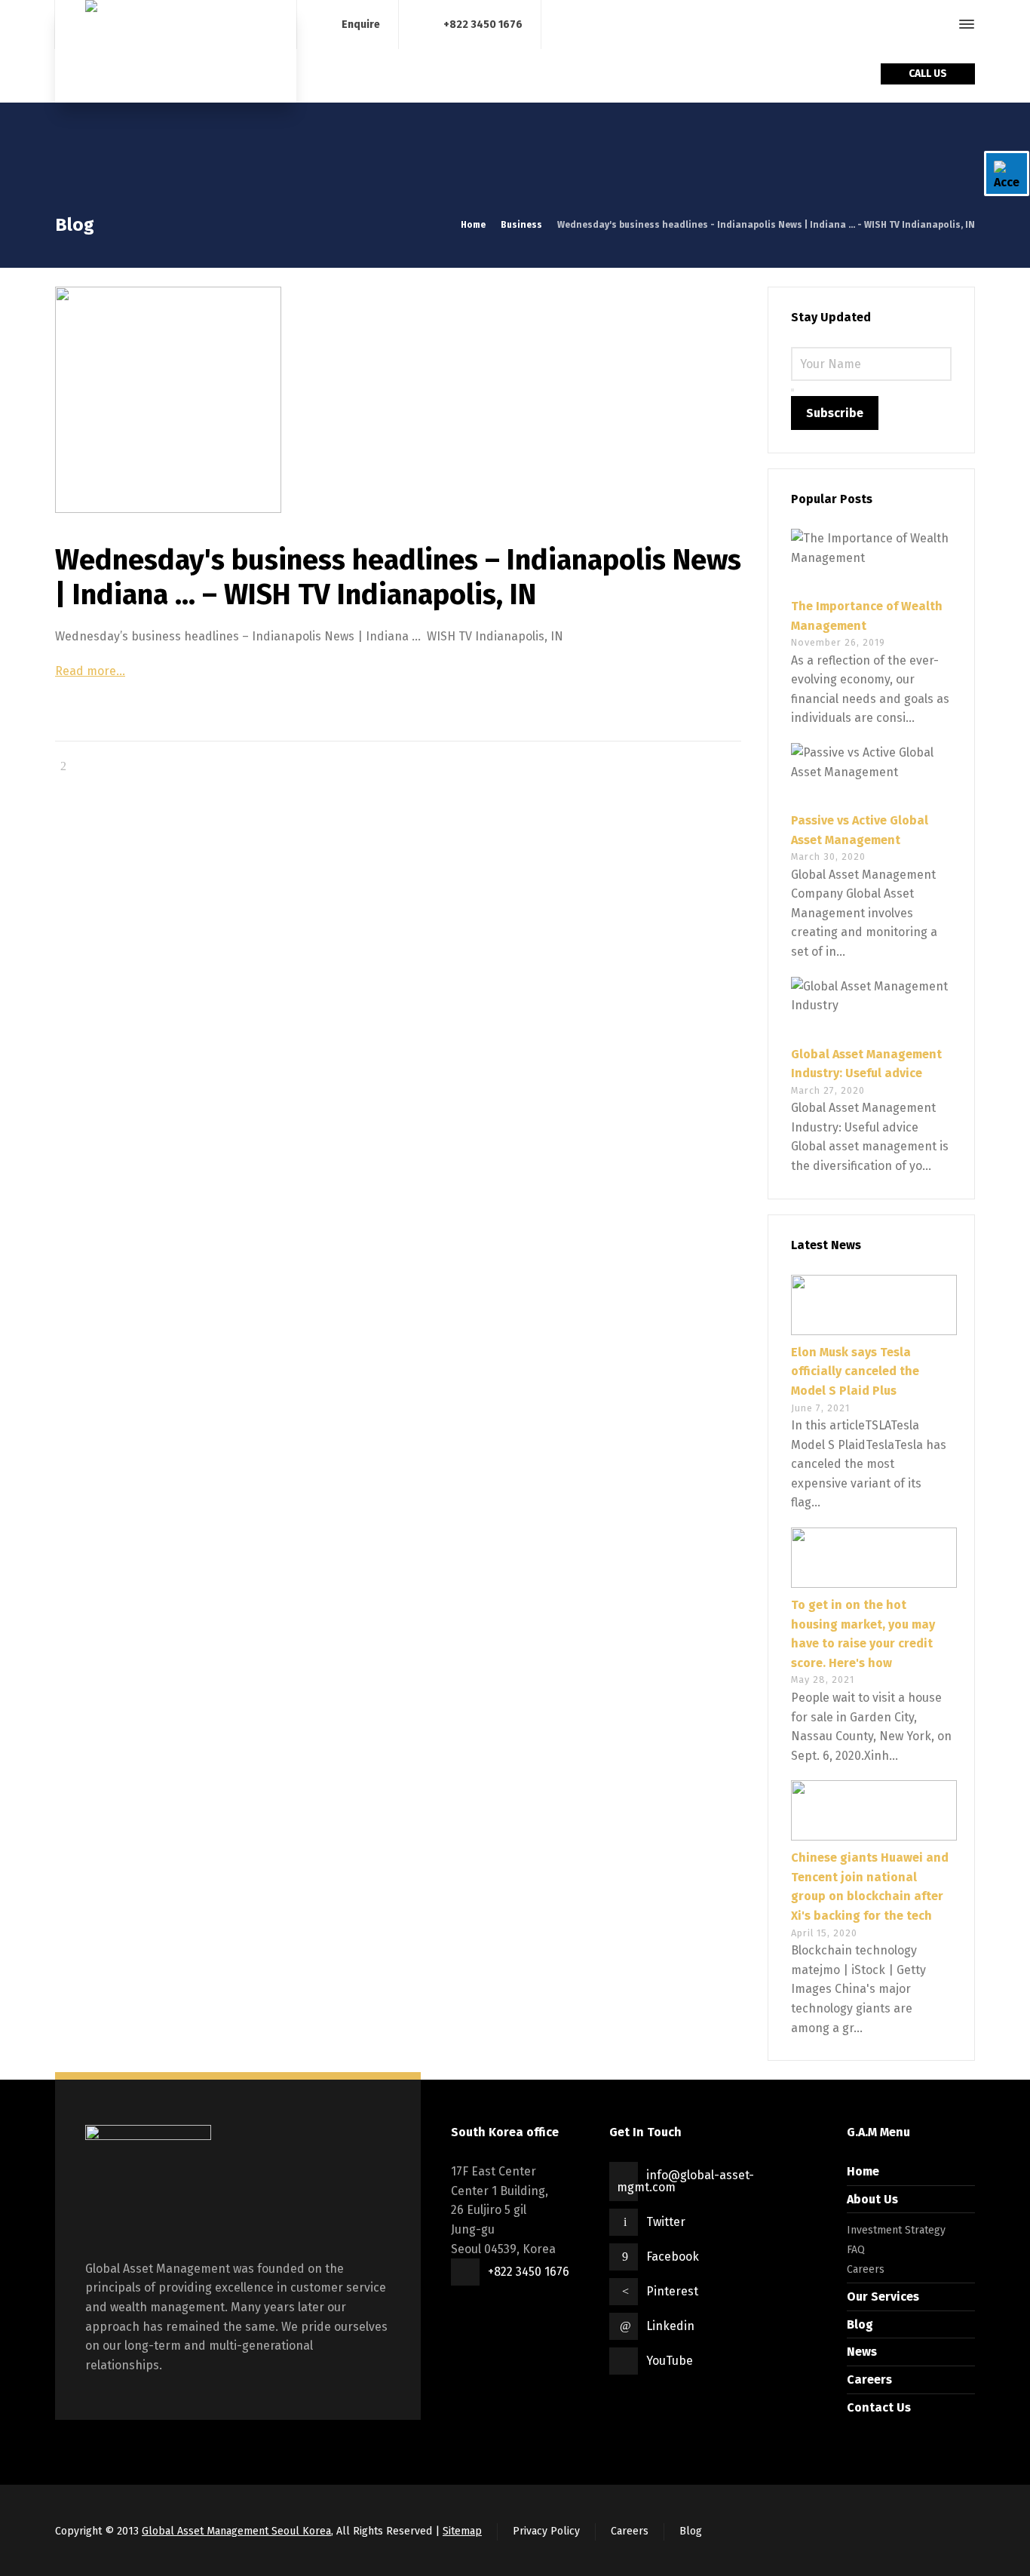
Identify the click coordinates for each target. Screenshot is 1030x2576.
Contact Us (879, 2407)
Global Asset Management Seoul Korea (236, 2531)
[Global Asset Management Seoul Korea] (176, 51)
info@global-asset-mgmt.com (685, 2181)
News (862, 2352)
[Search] (940, 25)
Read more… (90, 671)
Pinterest (672, 2291)
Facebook (673, 2257)
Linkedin (670, 2326)
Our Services (883, 2297)
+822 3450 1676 (483, 24)
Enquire (361, 24)
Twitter (666, 2222)
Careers (866, 2269)
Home (863, 2171)
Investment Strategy (896, 2230)
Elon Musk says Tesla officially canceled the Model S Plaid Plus (855, 1371)
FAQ (856, 2250)
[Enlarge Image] (398, 400)
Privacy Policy (546, 2531)
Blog (860, 2324)
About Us (872, 2199)
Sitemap (462, 2531)
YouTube (670, 2361)
